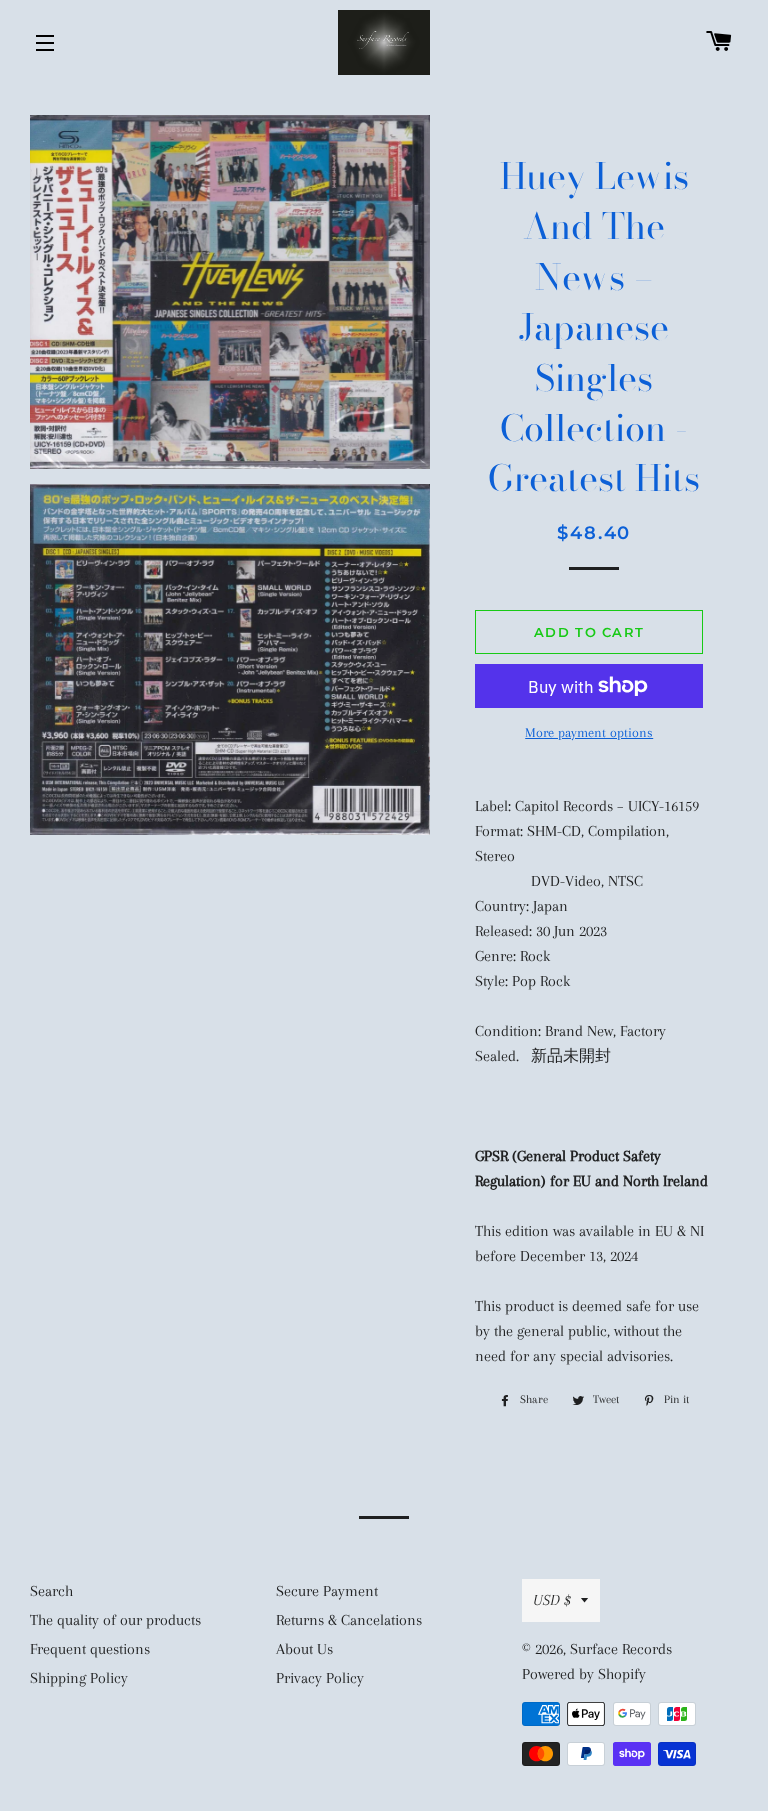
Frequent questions (90, 1649)
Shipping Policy (79, 1678)
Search (51, 1591)
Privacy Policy (320, 1678)
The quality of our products (115, 1620)
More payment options (589, 732)
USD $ (552, 1600)
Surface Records (621, 1649)
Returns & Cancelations (349, 1620)
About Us (304, 1649)
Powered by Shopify (584, 1674)
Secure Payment (327, 1591)
